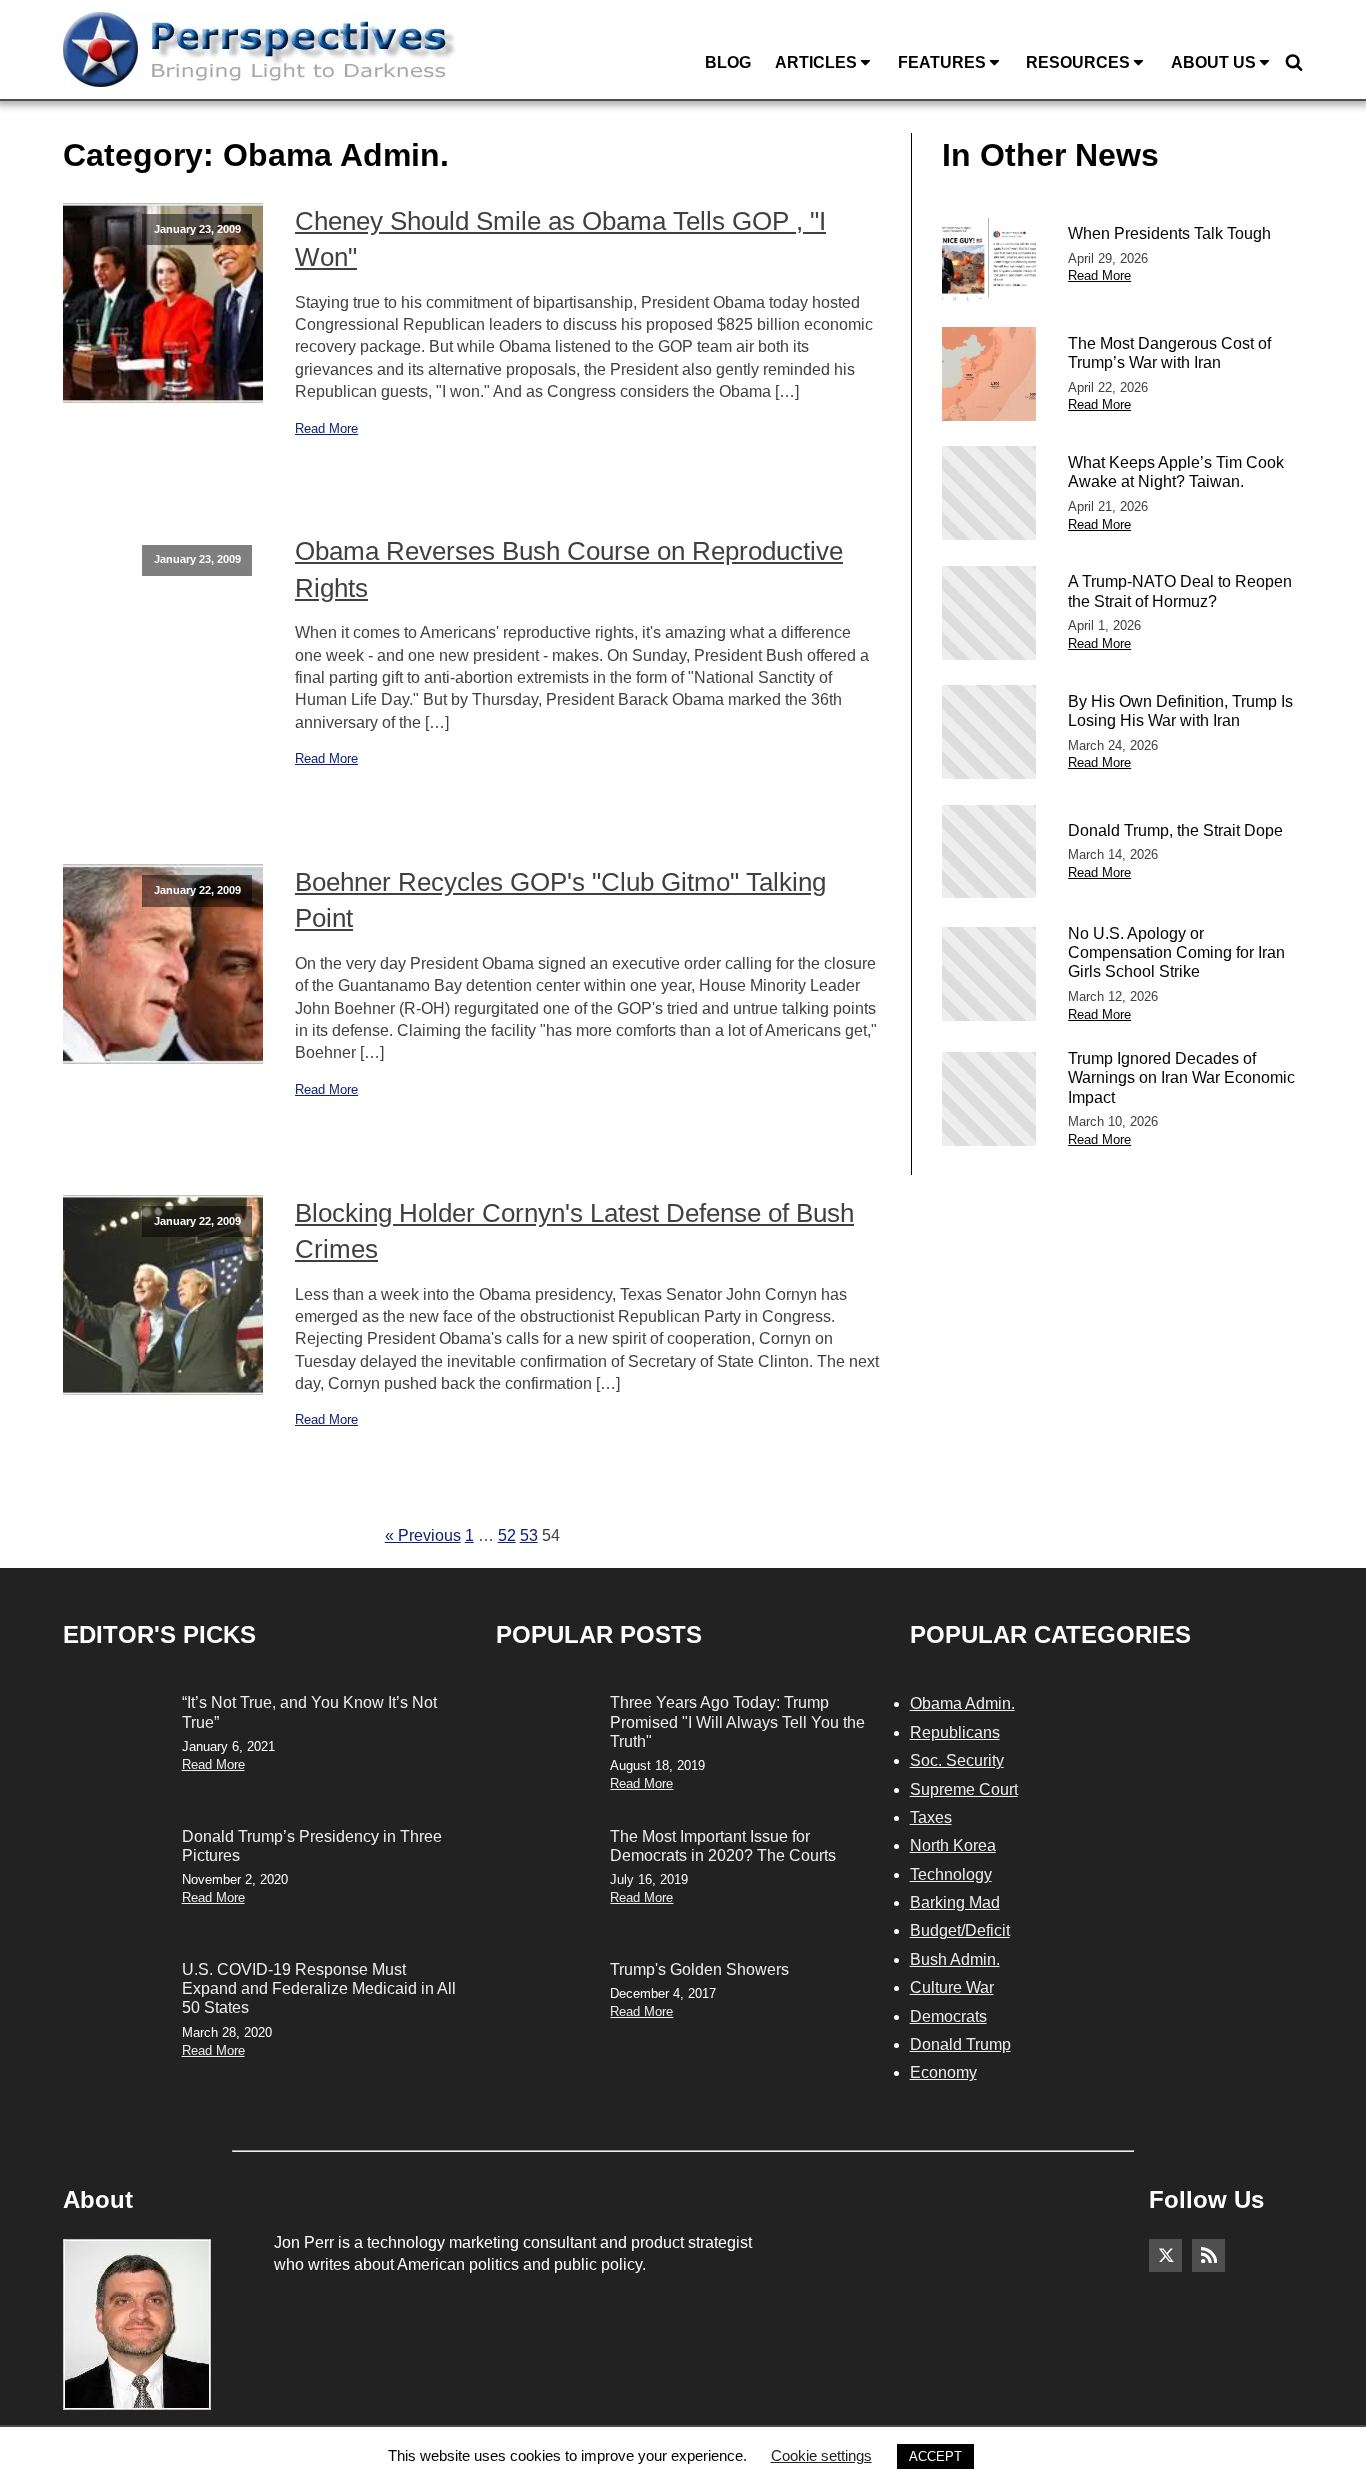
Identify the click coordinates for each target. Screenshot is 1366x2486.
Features (942, 62)
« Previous (423, 1535)
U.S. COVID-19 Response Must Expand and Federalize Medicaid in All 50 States (319, 1988)
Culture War (952, 1987)
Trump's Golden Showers (699, 1969)
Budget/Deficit (960, 1930)
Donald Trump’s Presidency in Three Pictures (312, 1846)
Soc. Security (957, 1760)
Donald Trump (960, 2044)
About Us (1213, 62)
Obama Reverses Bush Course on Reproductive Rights (569, 569)
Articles (816, 62)
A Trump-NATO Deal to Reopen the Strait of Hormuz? (1180, 591)
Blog (728, 62)
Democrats (948, 2016)
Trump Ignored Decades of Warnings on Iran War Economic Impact (1181, 1077)
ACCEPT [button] (935, 2456)
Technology (951, 1874)
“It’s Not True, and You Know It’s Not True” (309, 1712)
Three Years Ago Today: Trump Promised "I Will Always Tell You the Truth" (737, 1721)
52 (507, 1535)
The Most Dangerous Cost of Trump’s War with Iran (1169, 353)
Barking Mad (955, 1902)
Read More (326, 428)
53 (529, 1535)
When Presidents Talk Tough (1169, 233)
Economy (943, 2072)
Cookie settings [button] (821, 2455)
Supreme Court (964, 1789)
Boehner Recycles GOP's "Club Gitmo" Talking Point (560, 900)
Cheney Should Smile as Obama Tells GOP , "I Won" (560, 239)
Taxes (931, 1817)
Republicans (955, 1732)
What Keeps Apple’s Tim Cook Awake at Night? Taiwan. (1176, 472)
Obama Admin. (962, 1703)
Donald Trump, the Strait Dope (1175, 830)
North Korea (953, 1845)
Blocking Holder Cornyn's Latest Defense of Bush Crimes (574, 1231)
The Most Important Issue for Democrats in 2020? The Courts (723, 1846)
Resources (1078, 62)
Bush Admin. (955, 1959)
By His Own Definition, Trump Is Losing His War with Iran (1180, 711)
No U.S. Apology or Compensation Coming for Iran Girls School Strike (1176, 952)
